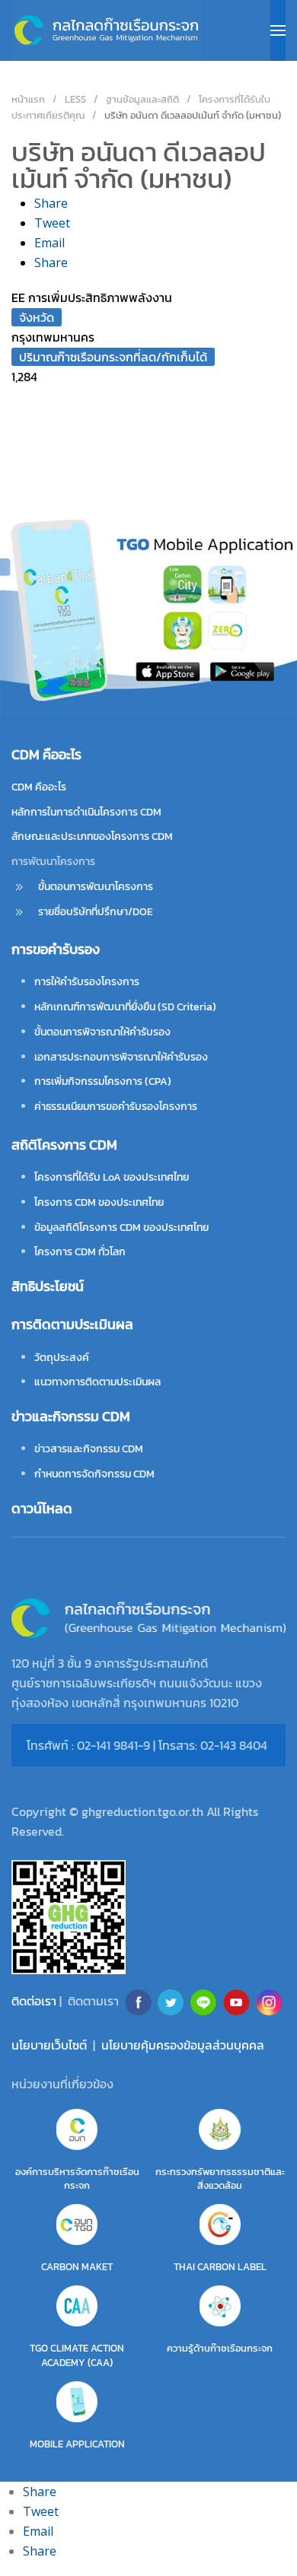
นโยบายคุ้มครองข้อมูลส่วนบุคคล (183, 2045)
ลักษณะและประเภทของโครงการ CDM (92, 836)
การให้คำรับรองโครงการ (87, 982)
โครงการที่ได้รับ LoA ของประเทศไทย (112, 1177)
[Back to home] (107, 30)
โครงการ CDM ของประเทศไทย (99, 1202)
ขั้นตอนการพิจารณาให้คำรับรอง (102, 1032)
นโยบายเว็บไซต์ (49, 2045)
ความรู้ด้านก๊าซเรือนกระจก (220, 2348)
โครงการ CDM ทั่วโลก (80, 1252)
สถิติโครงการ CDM (64, 1145)
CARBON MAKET (77, 2267)
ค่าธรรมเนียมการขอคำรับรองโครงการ (116, 1107)
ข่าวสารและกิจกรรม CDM (89, 1449)
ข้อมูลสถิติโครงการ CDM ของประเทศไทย (121, 1228)
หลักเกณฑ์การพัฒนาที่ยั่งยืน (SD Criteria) (125, 1007)
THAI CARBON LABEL (220, 2267)
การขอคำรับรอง (56, 949)
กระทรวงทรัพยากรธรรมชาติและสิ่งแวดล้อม (220, 2178)
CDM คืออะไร (39, 787)
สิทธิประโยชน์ (48, 1286)
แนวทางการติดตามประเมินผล (97, 1382)
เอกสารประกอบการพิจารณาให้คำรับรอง (121, 1057)
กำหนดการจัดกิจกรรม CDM (94, 1474)
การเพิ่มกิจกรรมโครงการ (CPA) (103, 1081)
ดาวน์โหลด (42, 1508)
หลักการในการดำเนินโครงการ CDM (86, 812)
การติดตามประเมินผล (72, 1324)
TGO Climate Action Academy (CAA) (77, 2355)
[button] (278, 30)
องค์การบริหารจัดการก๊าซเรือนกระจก (77, 2178)
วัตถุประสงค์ (62, 1358)
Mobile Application (77, 2444)
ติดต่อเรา (34, 2001)
